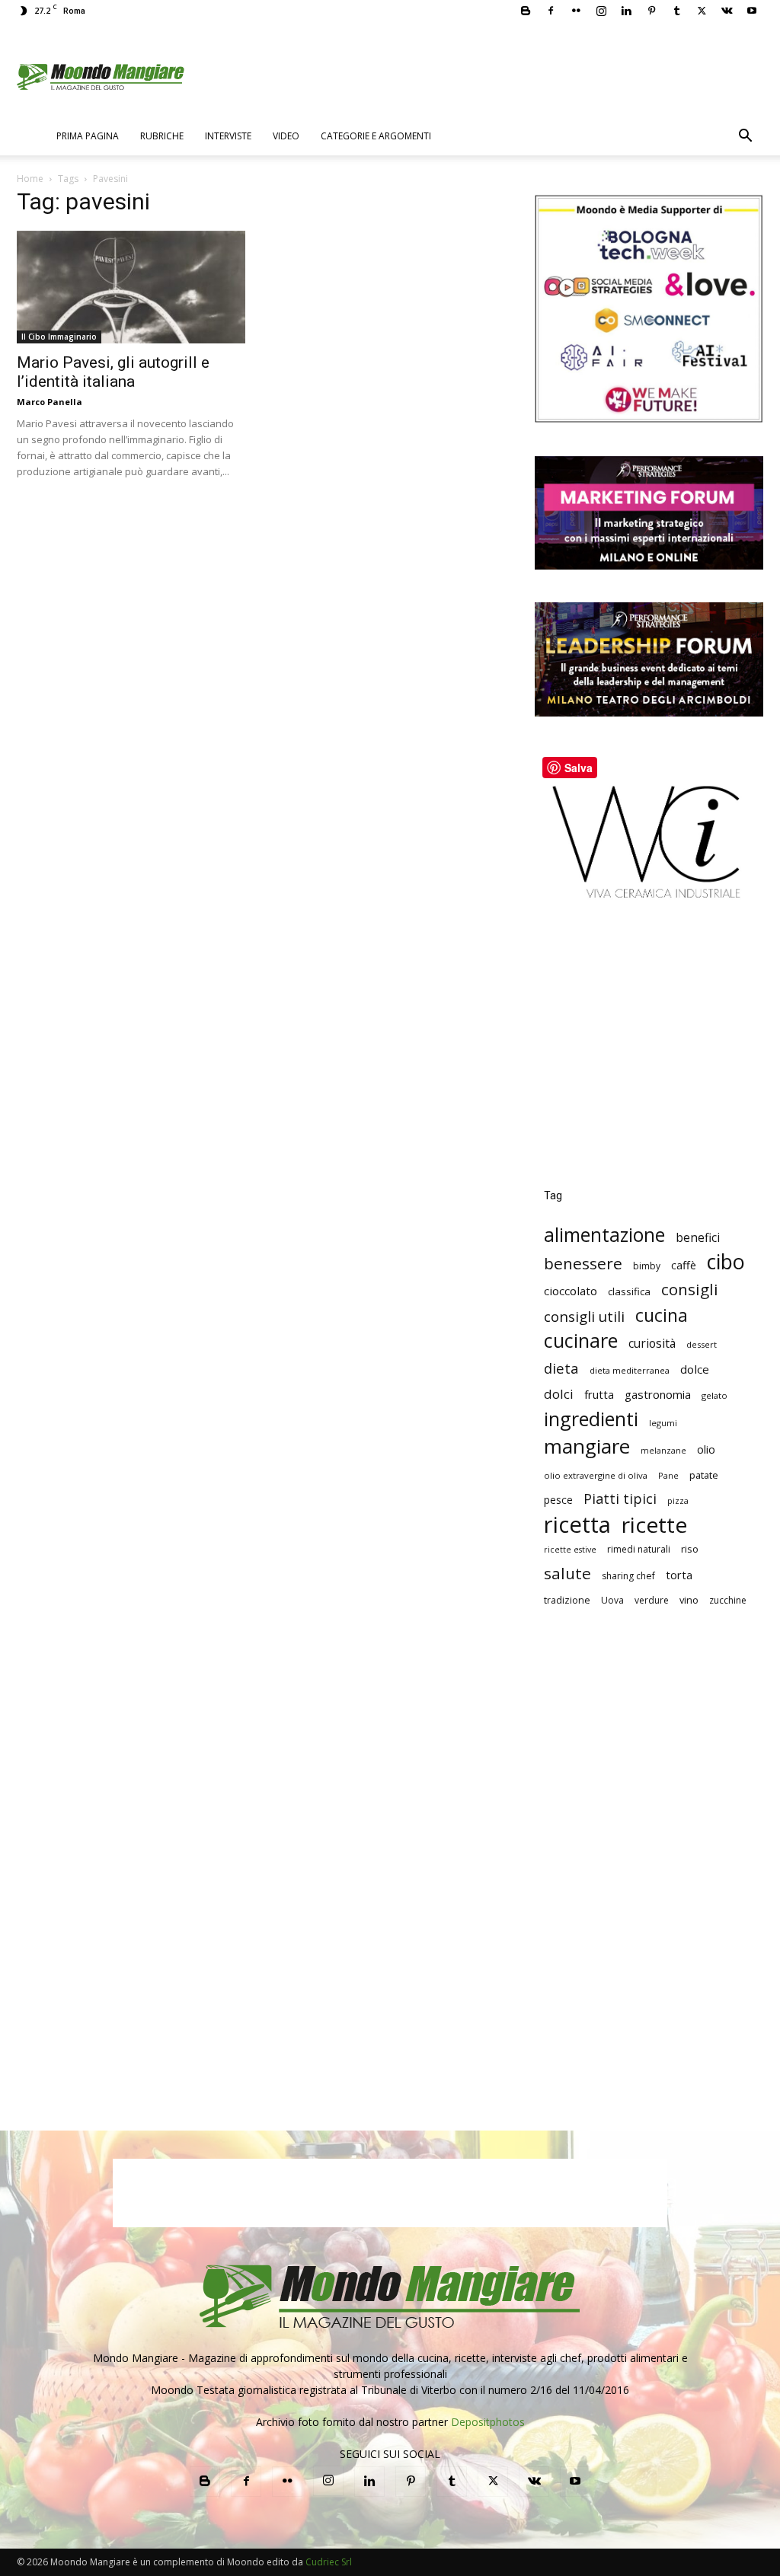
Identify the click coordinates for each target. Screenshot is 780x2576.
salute (567, 1574)
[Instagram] (601, 11)
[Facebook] (551, 11)
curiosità (652, 1344)
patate (704, 1475)
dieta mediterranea (630, 1370)
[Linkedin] (626, 11)
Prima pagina (88, 136)
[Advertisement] (649, 1055)
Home (30, 179)
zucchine (728, 1600)
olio (706, 1449)
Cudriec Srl (328, 2562)
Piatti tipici (620, 1499)
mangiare (587, 1446)
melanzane (663, 1451)
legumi (663, 1423)
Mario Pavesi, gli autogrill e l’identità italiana (113, 372)
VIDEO (286, 136)
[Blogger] (526, 11)
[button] (745, 137)
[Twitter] (702, 11)
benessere (583, 1264)
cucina (662, 1315)
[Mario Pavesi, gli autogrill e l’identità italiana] (131, 287)
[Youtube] (752, 11)
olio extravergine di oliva (596, 1475)
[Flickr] (576, 11)
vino (689, 1600)
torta (679, 1575)
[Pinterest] (651, 11)
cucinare (581, 1341)
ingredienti (591, 1419)
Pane (668, 1475)
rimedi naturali (639, 1549)
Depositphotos (488, 2422)
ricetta (577, 1525)
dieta (561, 1368)
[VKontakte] (727, 11)
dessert (702, 1344)
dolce (695, 1369)
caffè (684, 1265)
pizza (678, 1501)
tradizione (567, 1600)
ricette (654, 1525)
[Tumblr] (676, 11)
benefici (698, 1238)
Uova (612, 1600)
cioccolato (571, 1291)
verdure (652, 1600)
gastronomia (658, 1394)
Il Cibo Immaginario (59, 337)
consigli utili (584, 1317)
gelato (714, 1395)
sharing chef (628, 1576)
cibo (726, 1261)
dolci (559, 1394)
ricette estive (570, 1550)
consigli (690, 1290)
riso (690, 1549)
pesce (558, 1500)
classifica (629, 1291)
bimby (647, 1266)
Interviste (228, 136)
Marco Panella (50, 402)
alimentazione (604, 1235)
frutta (599, 1394)
